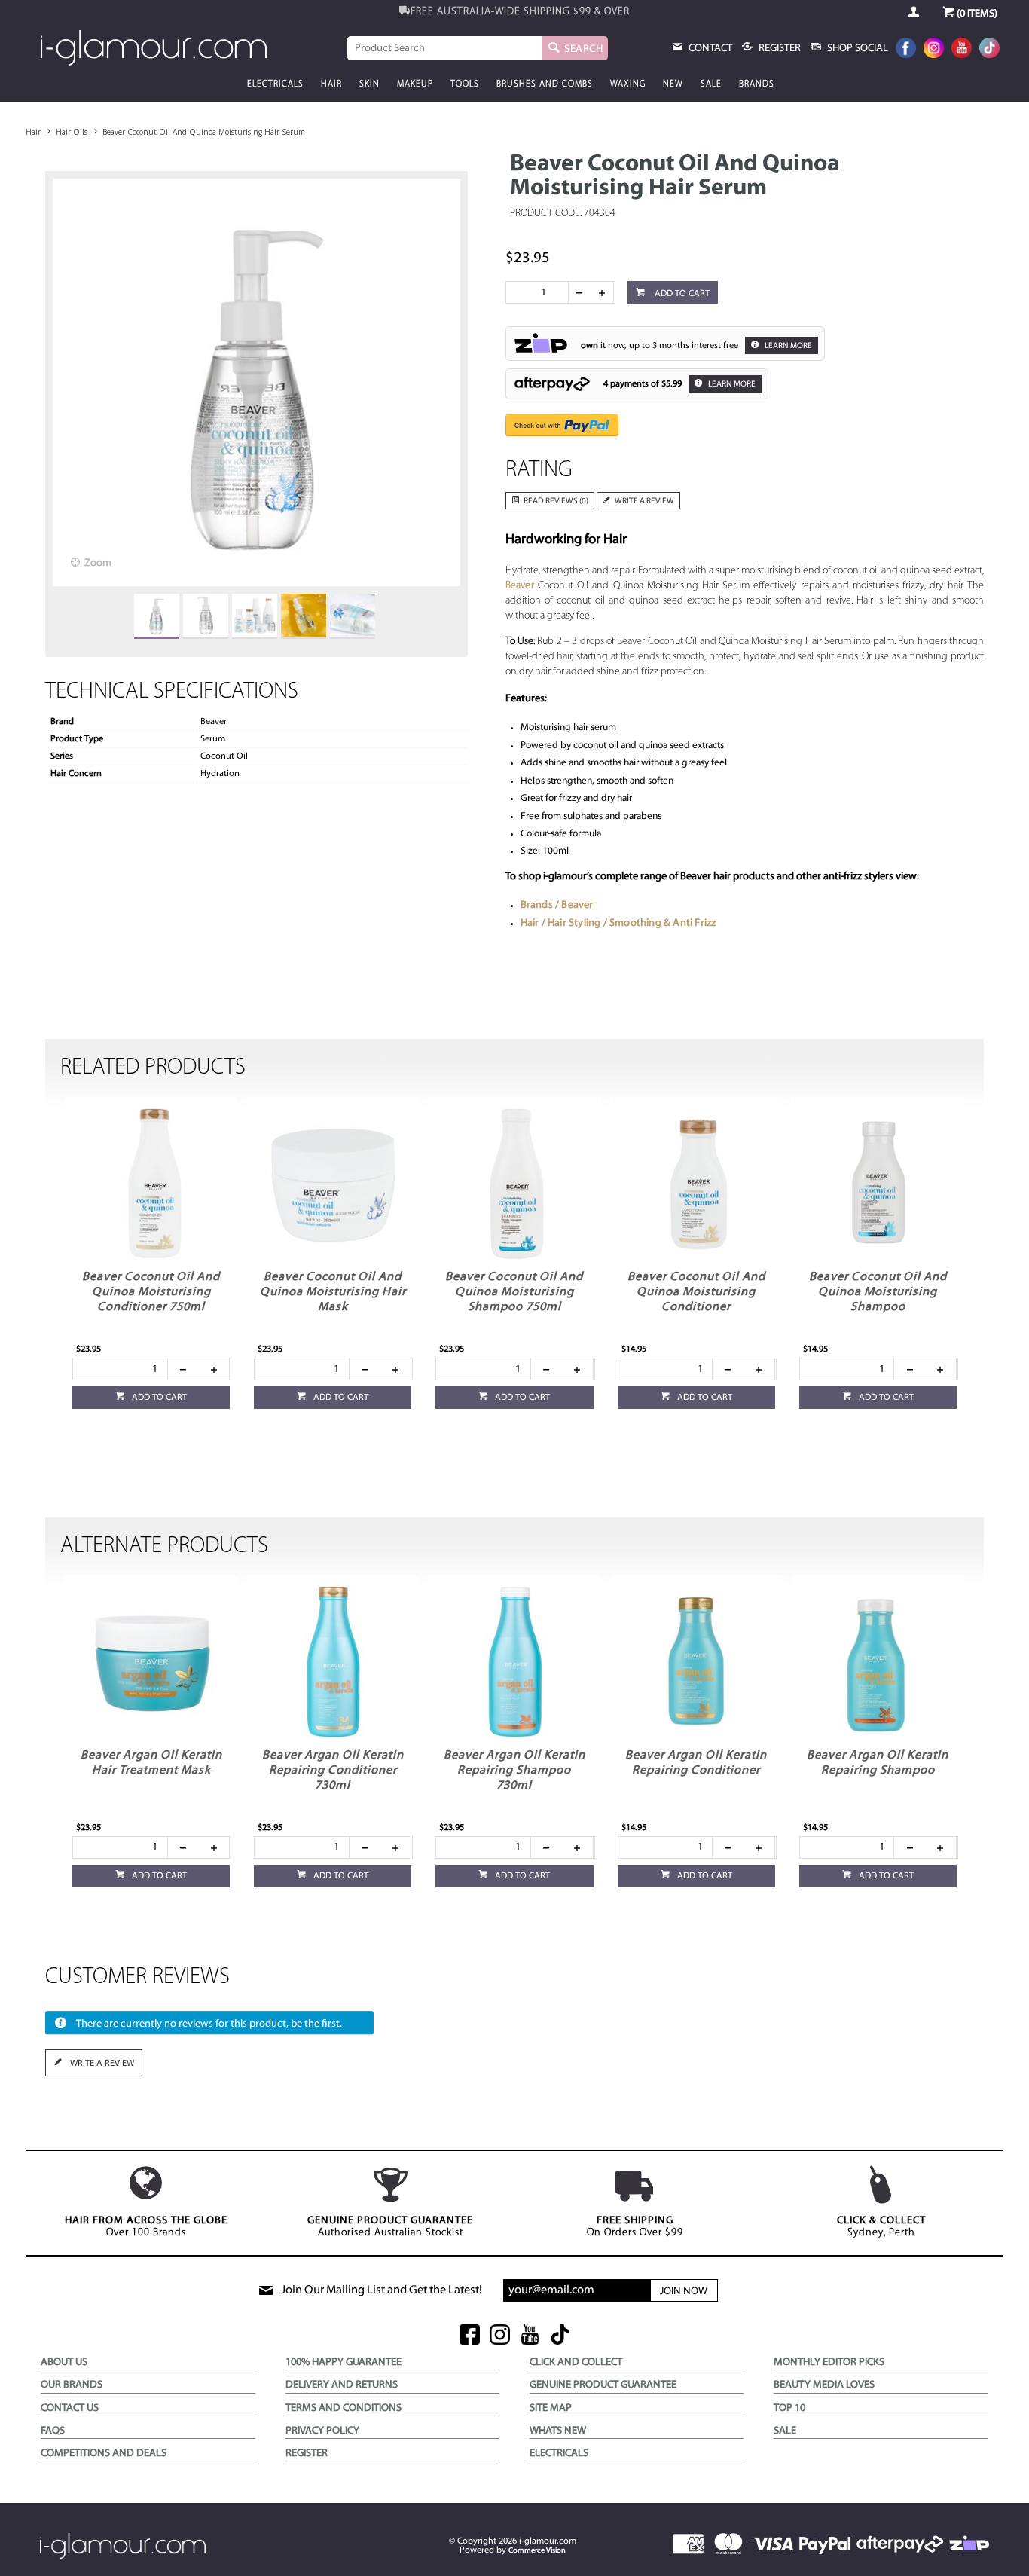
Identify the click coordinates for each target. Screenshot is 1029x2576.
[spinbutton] (540, 292)
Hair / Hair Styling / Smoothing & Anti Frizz (618, 923)
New (673, 84)
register (779, 49)
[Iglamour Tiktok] (989, 49)
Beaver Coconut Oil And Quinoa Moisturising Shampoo (878, 1292)
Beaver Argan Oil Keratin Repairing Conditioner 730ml (333, 1771)
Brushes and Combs (545, 84)
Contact (709, 49)
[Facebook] (906, 49)
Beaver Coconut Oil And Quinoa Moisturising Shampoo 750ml (514, 1292)
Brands (757, 84)
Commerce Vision (537, 2551)
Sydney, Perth (881, 2227)
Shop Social (856, 49)
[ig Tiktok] (560, 2336)
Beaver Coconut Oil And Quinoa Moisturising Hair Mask (333, 1292)
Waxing (628, 84)
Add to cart (681, 294)
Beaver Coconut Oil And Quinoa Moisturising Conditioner (696, 1292)
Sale (711, 84)
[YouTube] (962, 49)
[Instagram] (934, 49)
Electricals (275, 84)
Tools (465, 84)
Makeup (415, 84)
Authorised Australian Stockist (390, 2227)
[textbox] (445, 48)
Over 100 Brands (146, 2227)
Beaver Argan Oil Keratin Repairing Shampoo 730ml (514, 1771)
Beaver (520, 586)
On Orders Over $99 (635, 2227)
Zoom (98, 563)
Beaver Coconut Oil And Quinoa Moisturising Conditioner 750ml (151, 1292)
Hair (331, 84)
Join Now (684, 2292)
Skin (369, 84)
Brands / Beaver (557, 905)
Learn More (788, 346)
